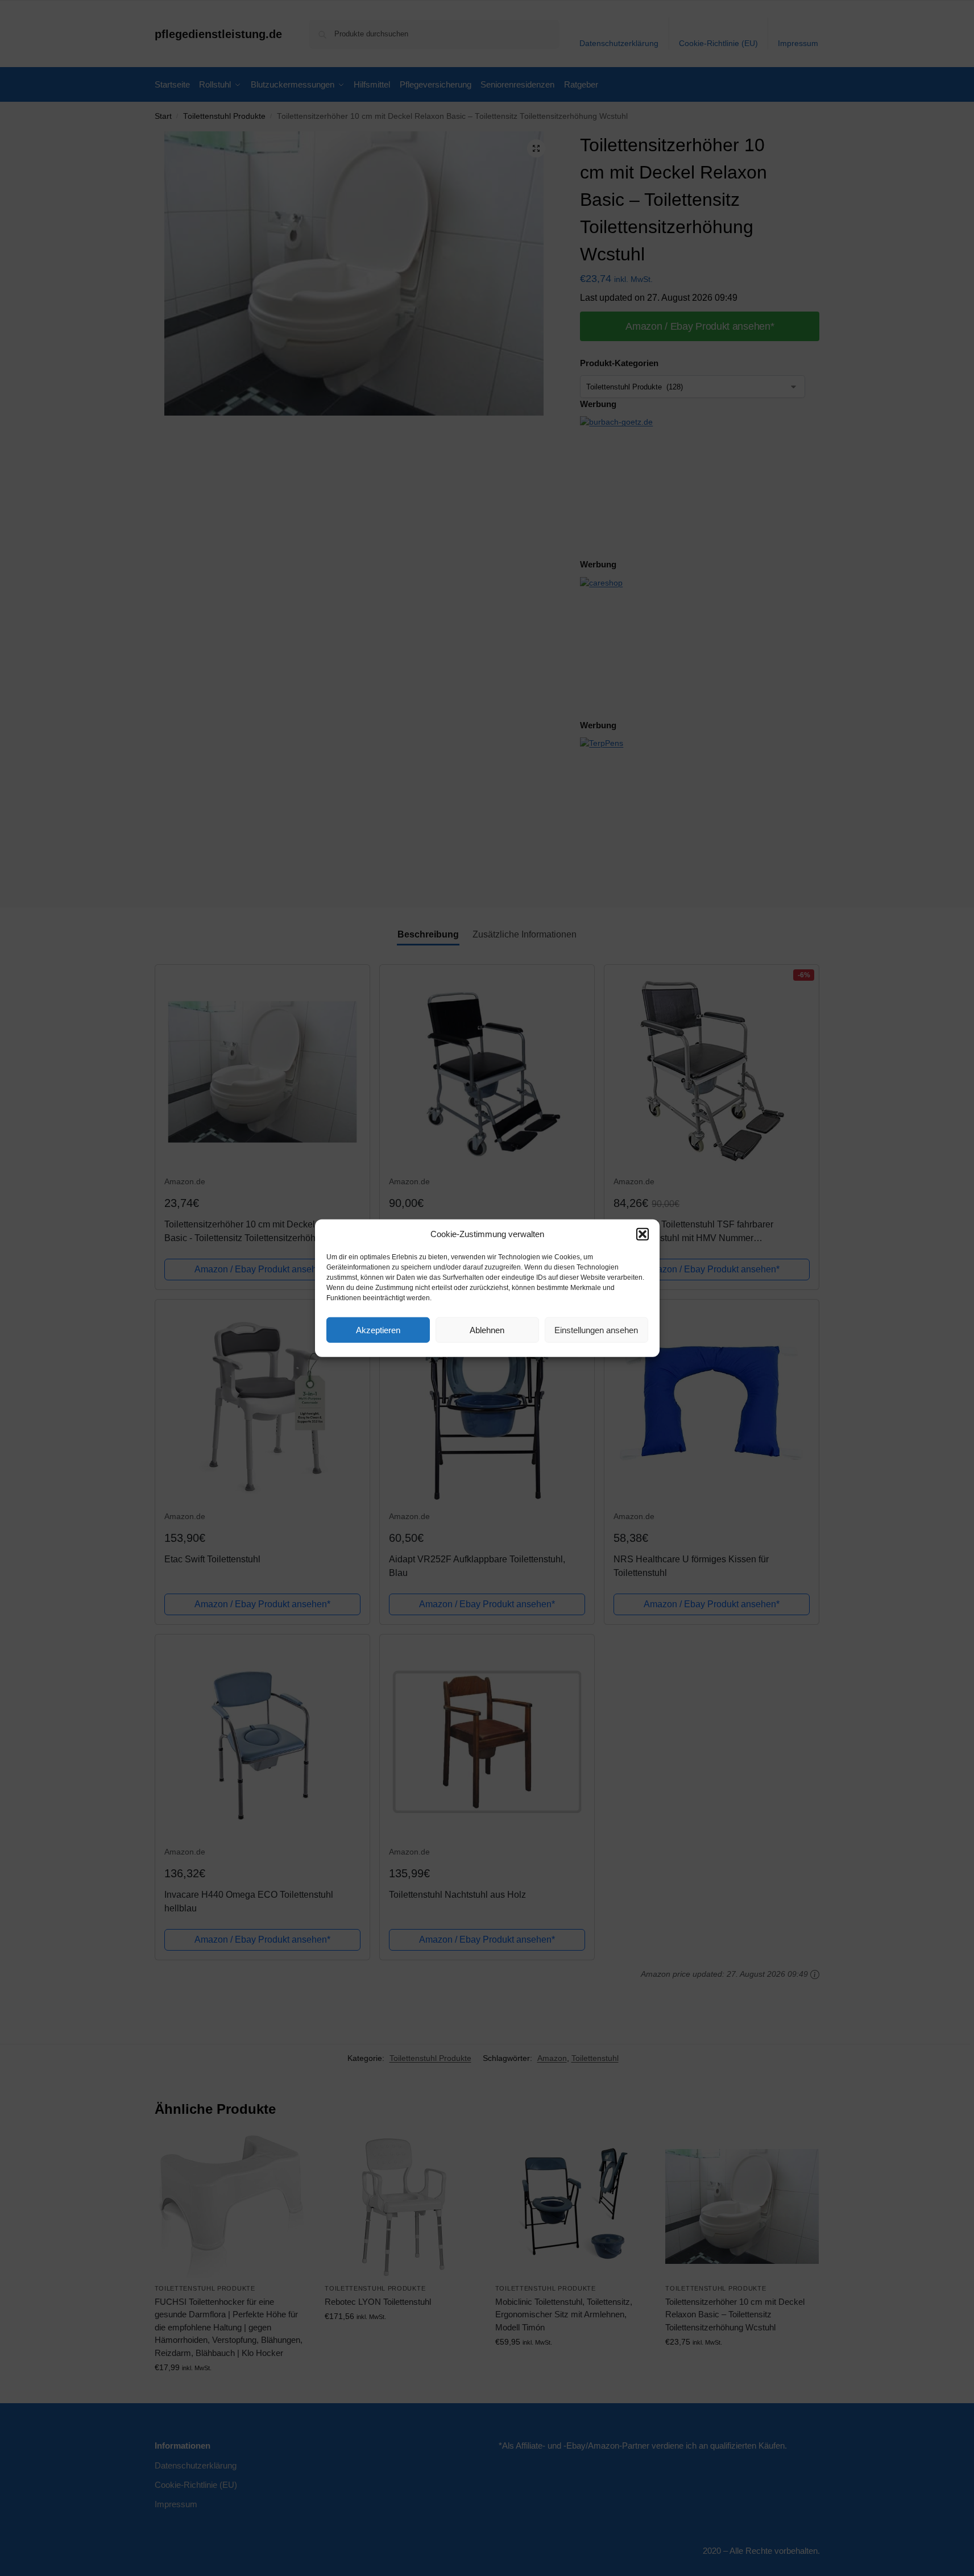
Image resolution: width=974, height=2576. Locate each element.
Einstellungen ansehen (596, 1330)
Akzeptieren (378, 1330)
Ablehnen (487, 1330)
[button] (643, 1234)
